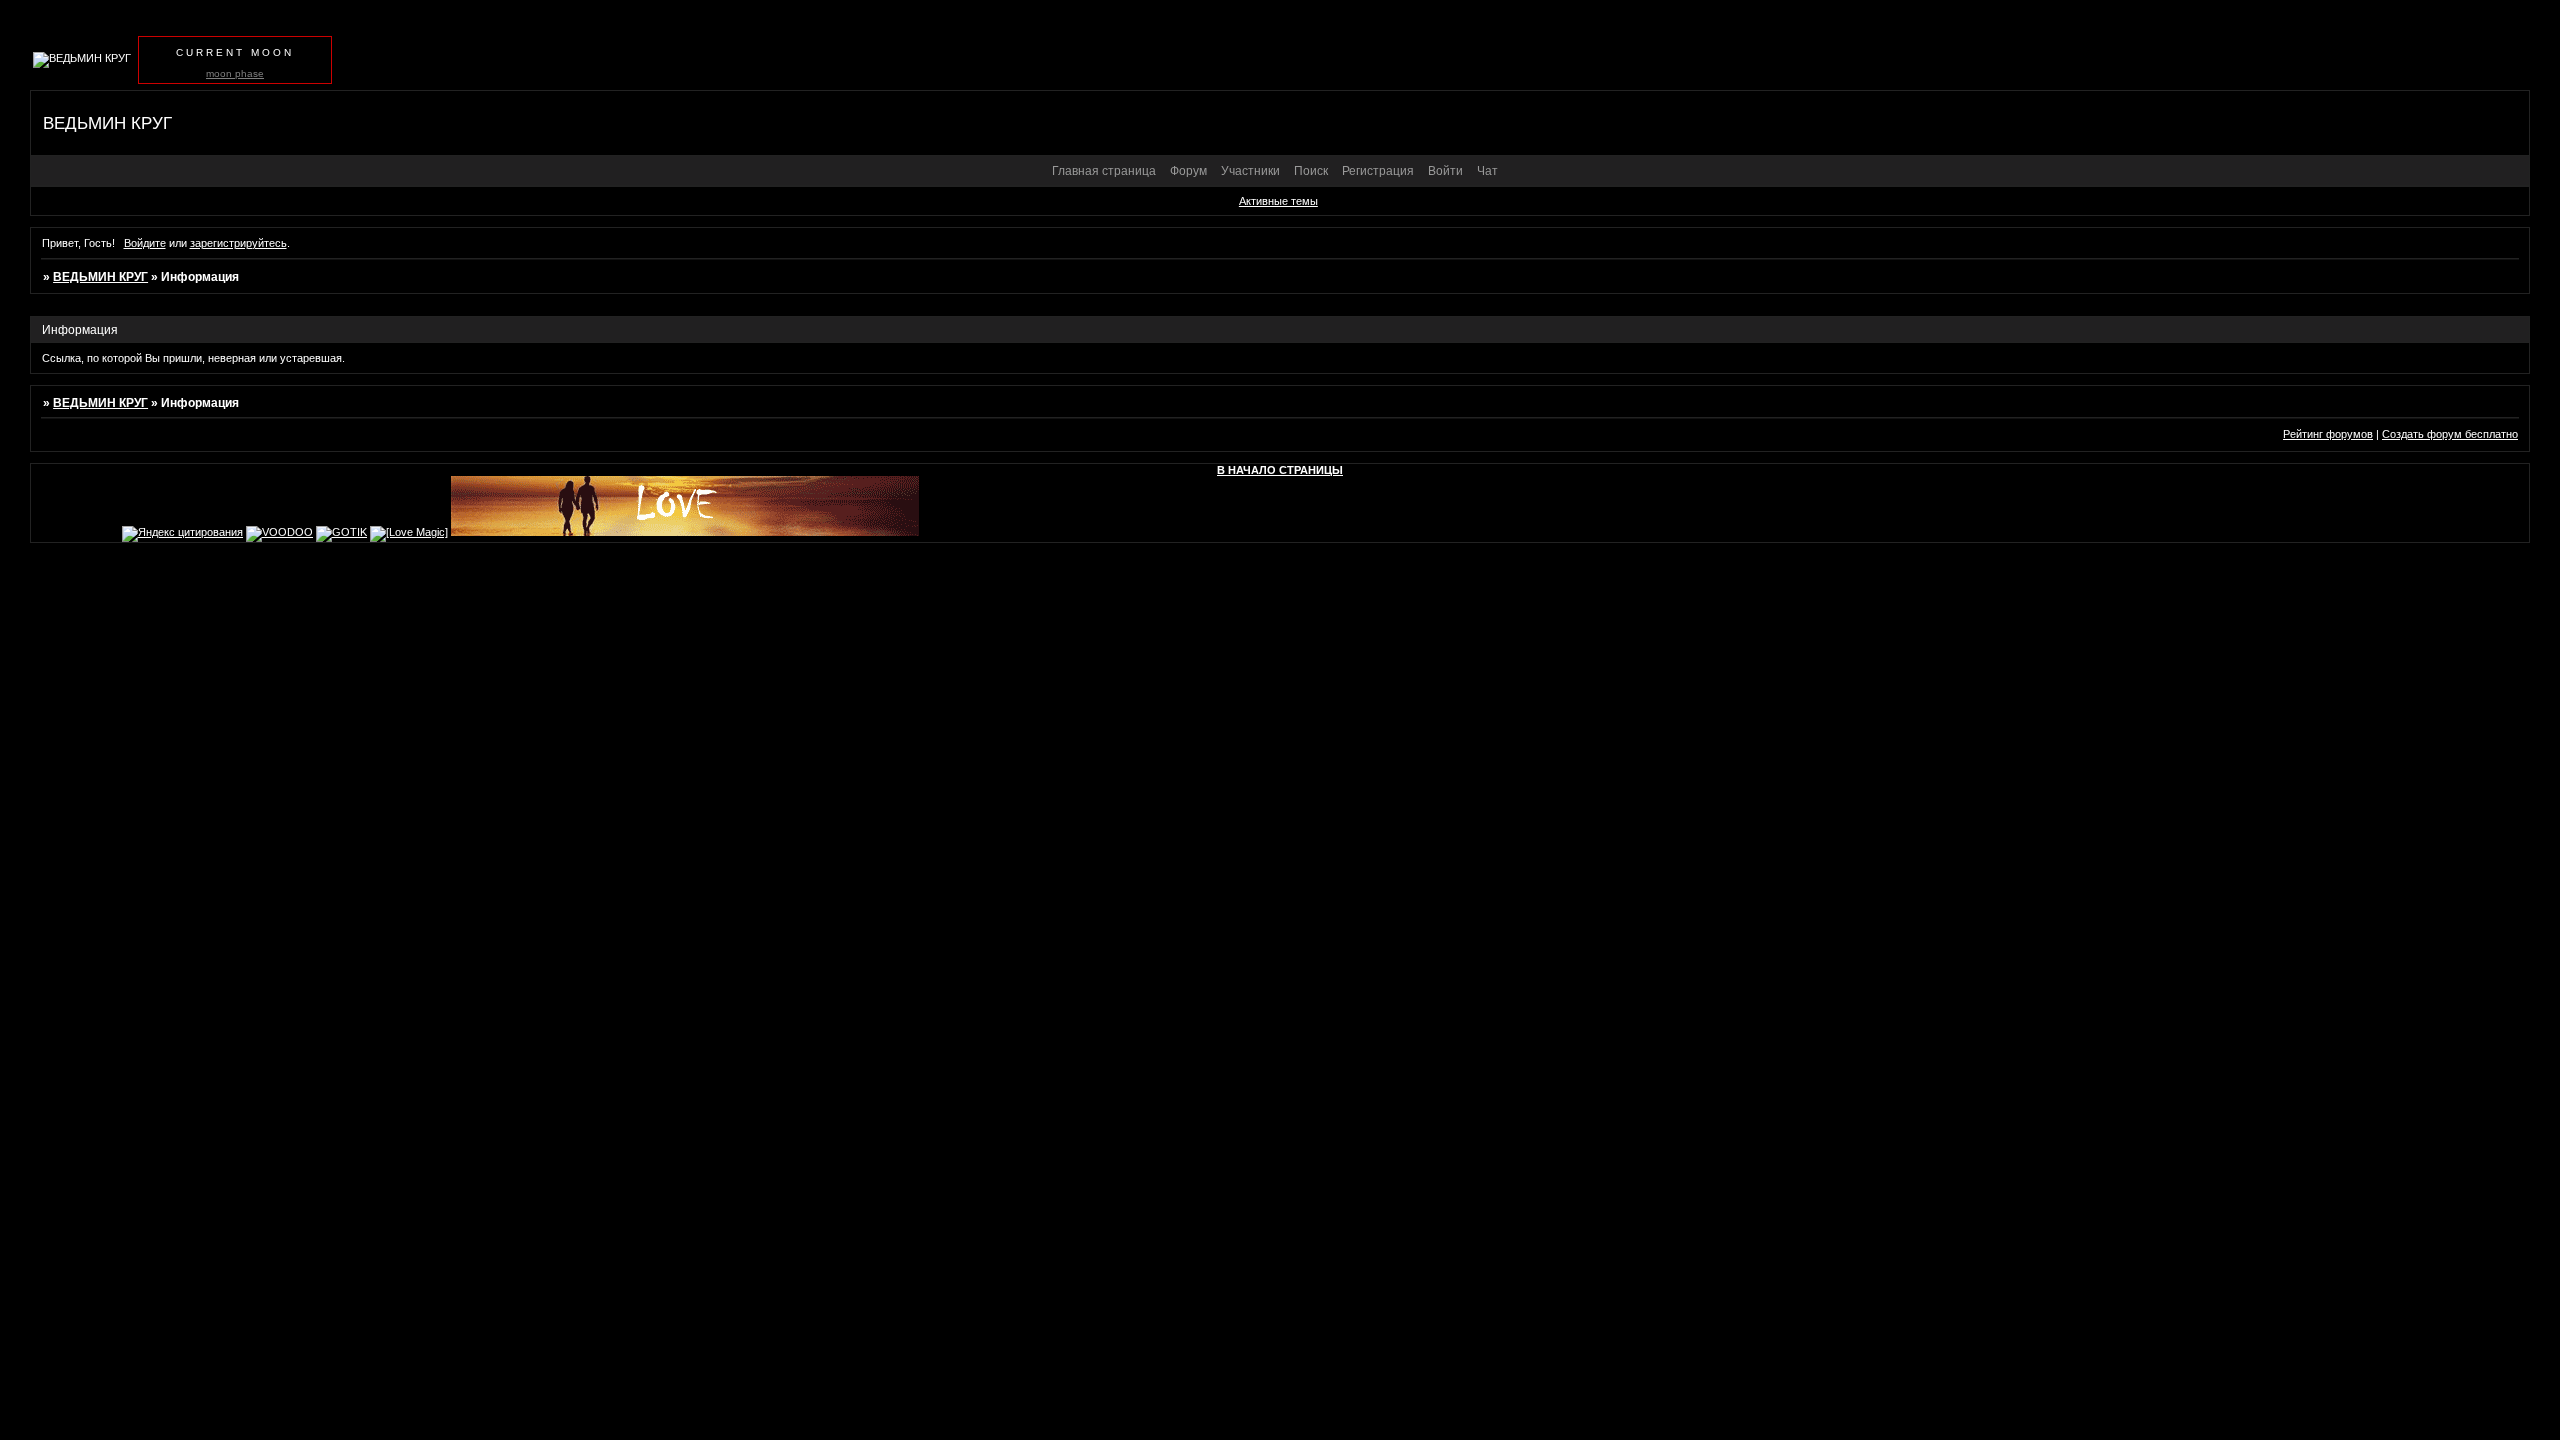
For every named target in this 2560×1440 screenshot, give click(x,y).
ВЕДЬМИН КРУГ (100, 277)
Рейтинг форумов (2328, 434)
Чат (1487, 171)
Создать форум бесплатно (2450, 434)
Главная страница (1104, 171)
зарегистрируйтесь (238, 243)
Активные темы (1278, 201)
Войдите (145, 243)
